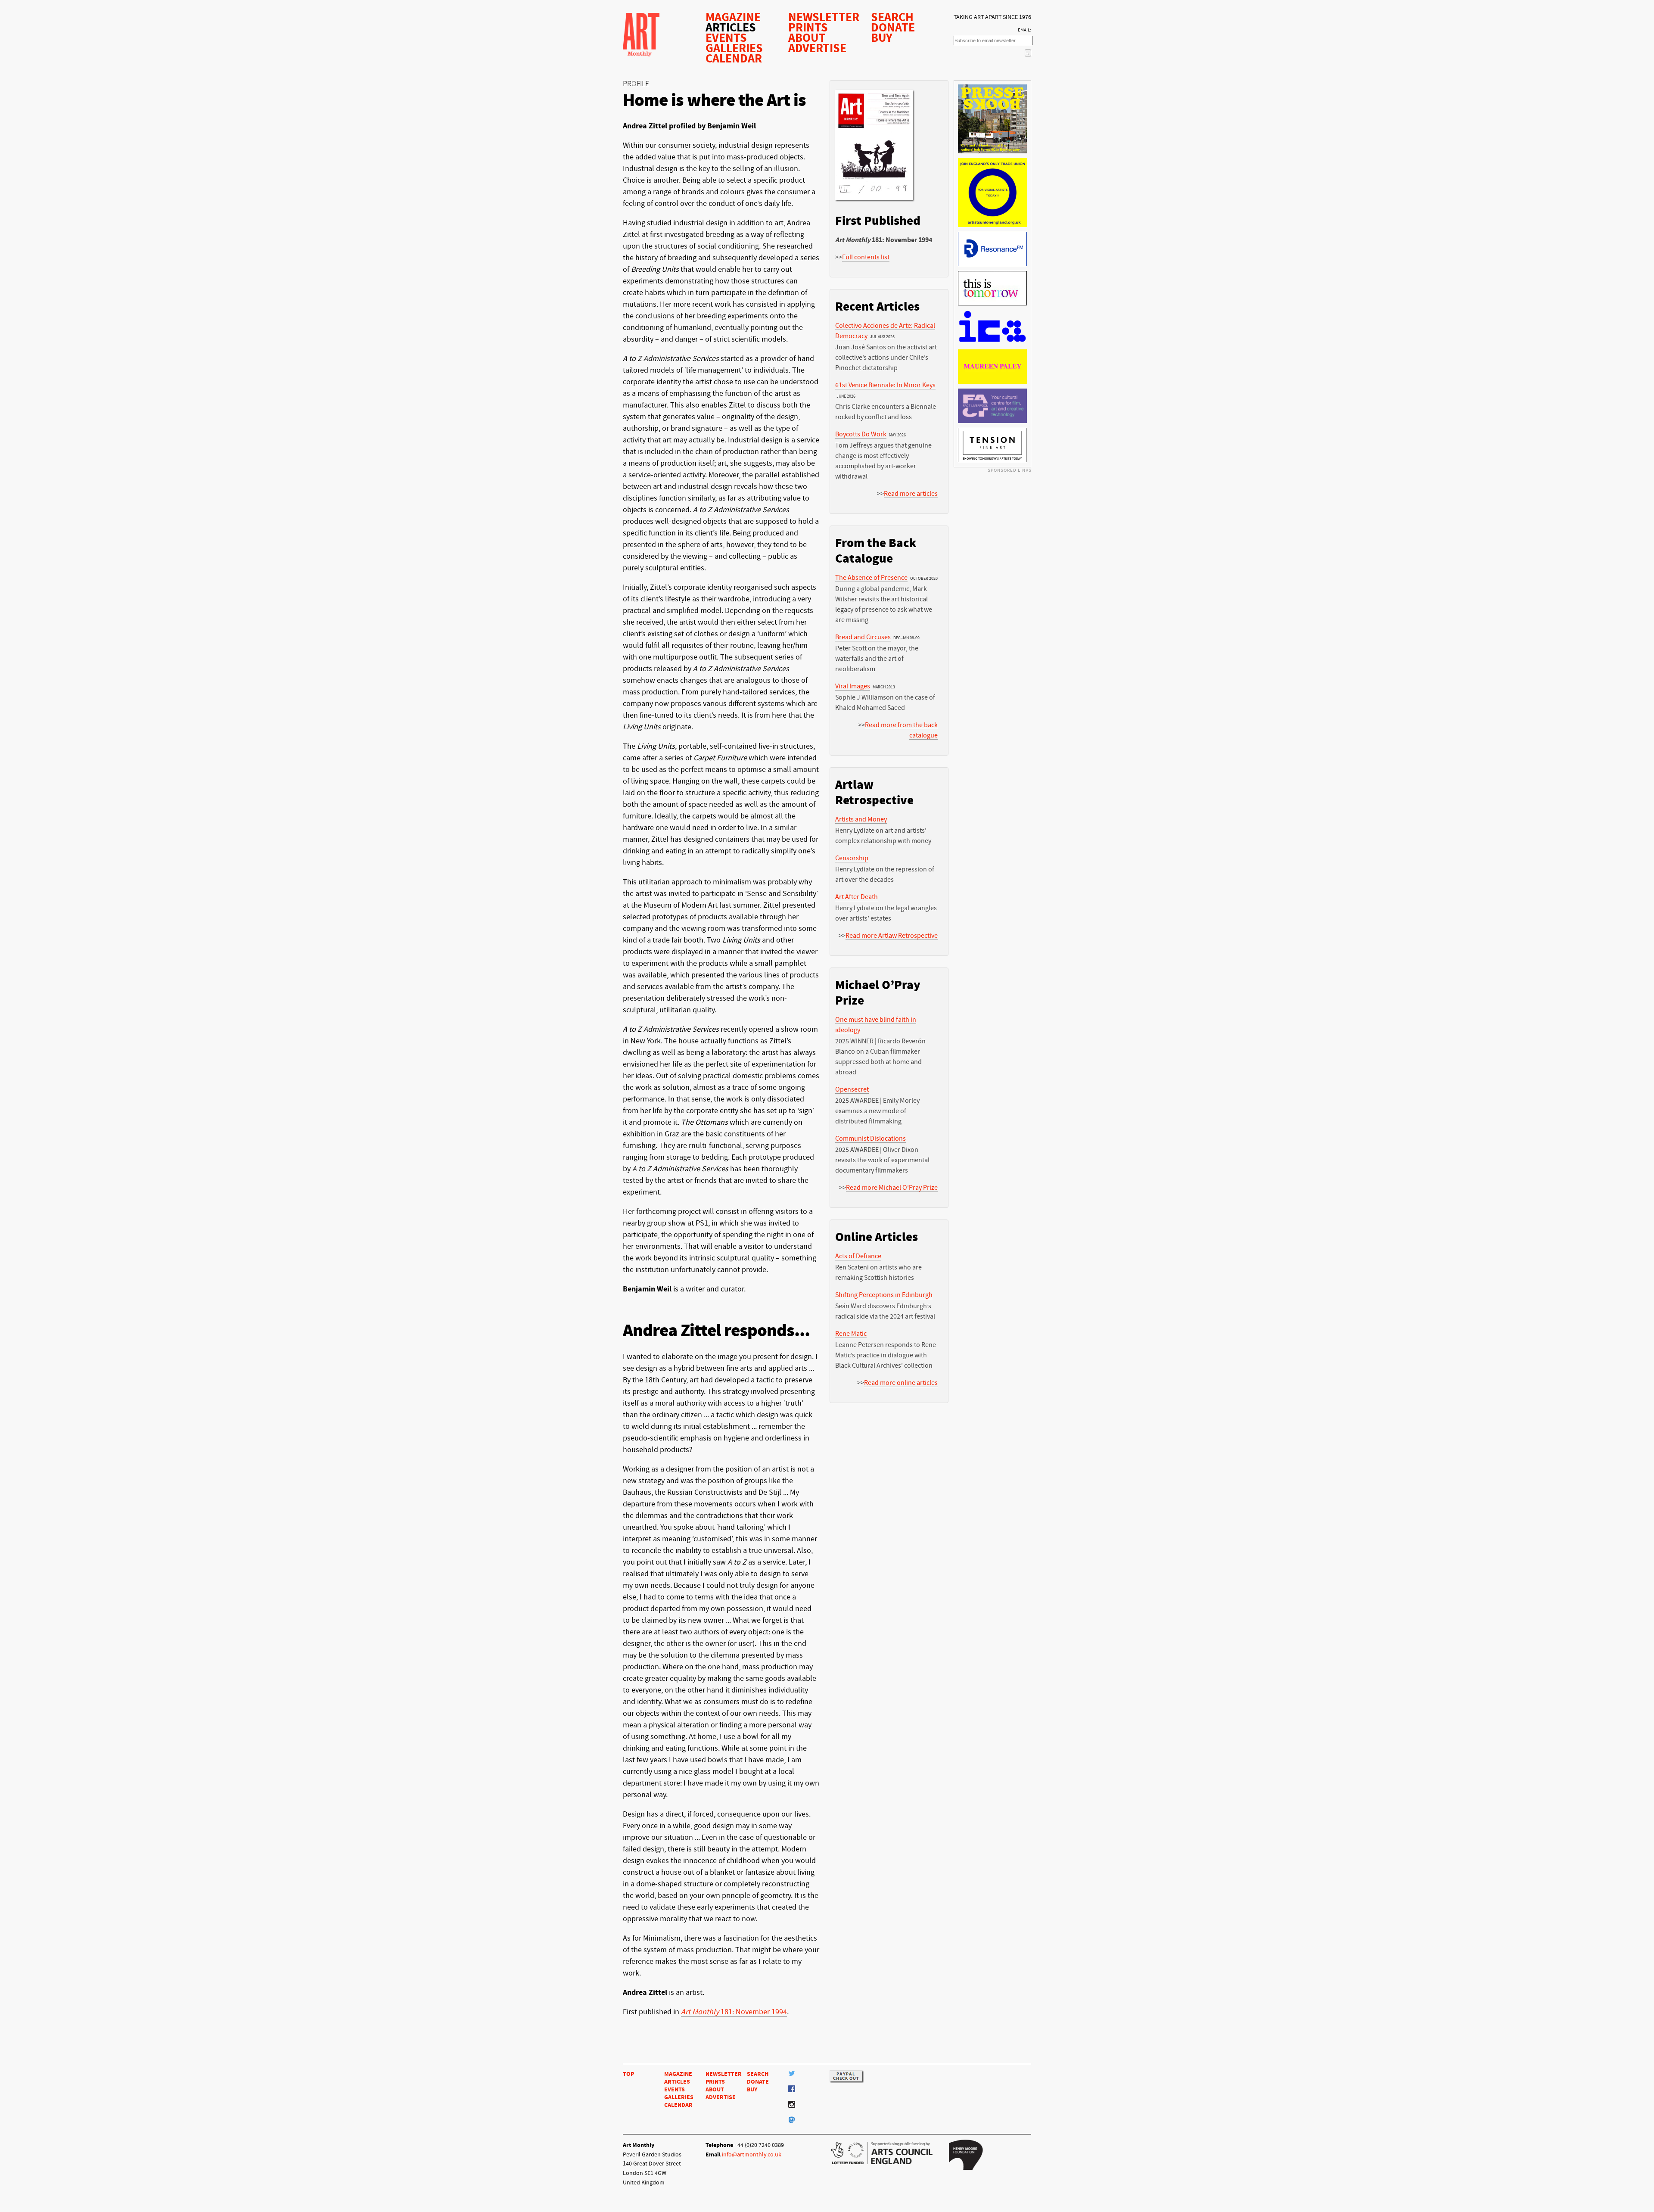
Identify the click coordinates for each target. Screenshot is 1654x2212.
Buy (882, 38)
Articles (731, 28)
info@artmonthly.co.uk (752, 2154)
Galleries (734, 48)
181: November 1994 (734, 2012)
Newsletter (824, 17)
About (807, 38)
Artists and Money (861, 819)
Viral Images (853, 686)
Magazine (733, 17)
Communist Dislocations (871, 1139)
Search (892, 17)
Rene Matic (851, 1334)
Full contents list (866, 257)
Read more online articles (901, 1383)
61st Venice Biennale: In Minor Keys (885, 385)
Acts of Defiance (858, 1256)
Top (628, 2074)
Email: (1024, 30)
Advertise (817, 48)
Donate (893, 28)
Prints (808, 28)
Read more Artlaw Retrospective (892, 936)
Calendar (734, 59)
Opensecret (852, 1089)
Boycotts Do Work (861, 434)
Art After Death (857, 897)
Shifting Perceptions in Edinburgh (884, 1295)
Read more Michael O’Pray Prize (892, 1188)
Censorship (852, 858)
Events (726, 38)
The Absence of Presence (871, 578)
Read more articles (911, 494)
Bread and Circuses (863, 637)
